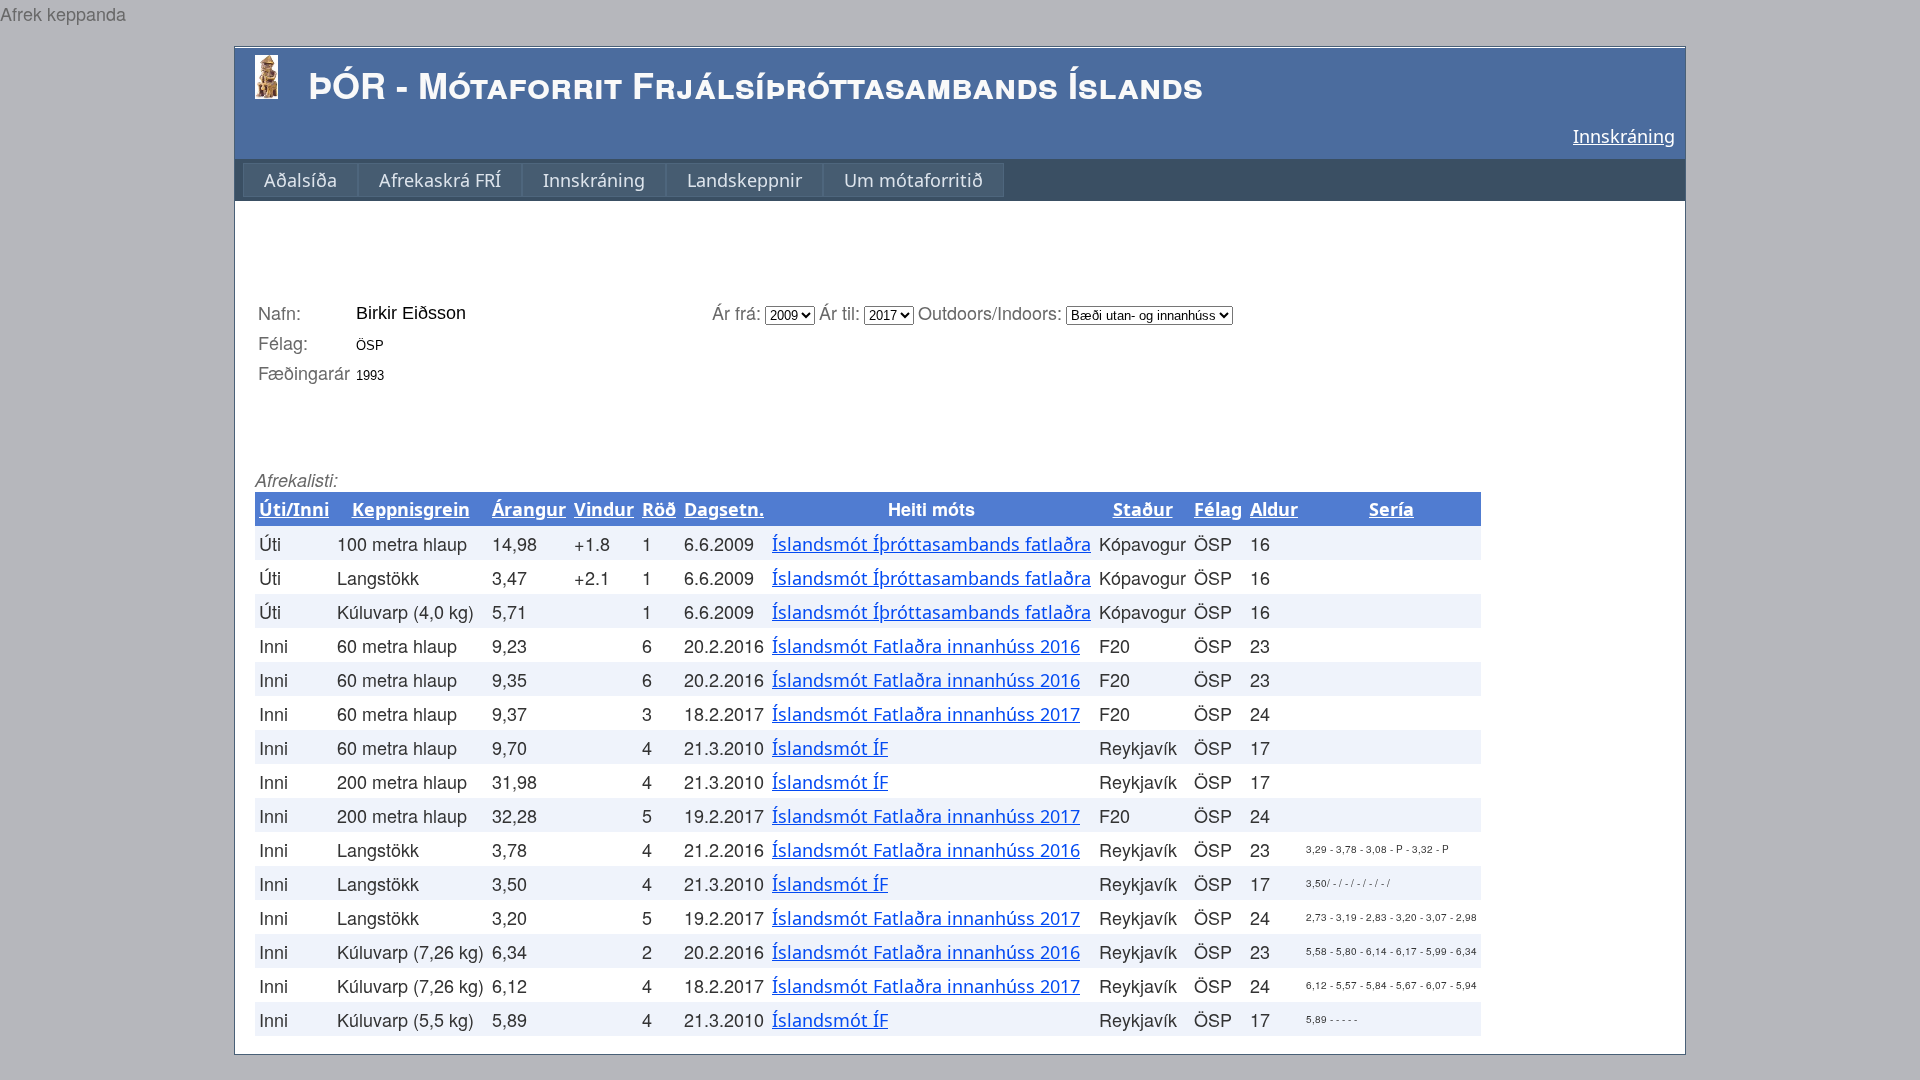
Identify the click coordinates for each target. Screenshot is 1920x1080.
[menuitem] (300, 180)
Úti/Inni (294, 509)
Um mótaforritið (913, 180)
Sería (1391, 509)
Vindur (604, 509)
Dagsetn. (724, 509)
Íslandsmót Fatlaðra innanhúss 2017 (926, 714)
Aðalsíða (300, 180)
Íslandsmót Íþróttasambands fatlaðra (931, 544)
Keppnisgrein (411, 509)
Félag (1218, 509)
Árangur (529, 509)
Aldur (1274, 509)
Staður (1143, 509)
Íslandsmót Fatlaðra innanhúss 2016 (926, 646)
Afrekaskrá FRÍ (440, 180)
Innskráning (1624, 136)
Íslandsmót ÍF (830, 748)
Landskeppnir (744, 180)
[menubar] (623, 180)
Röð (659, 509)
